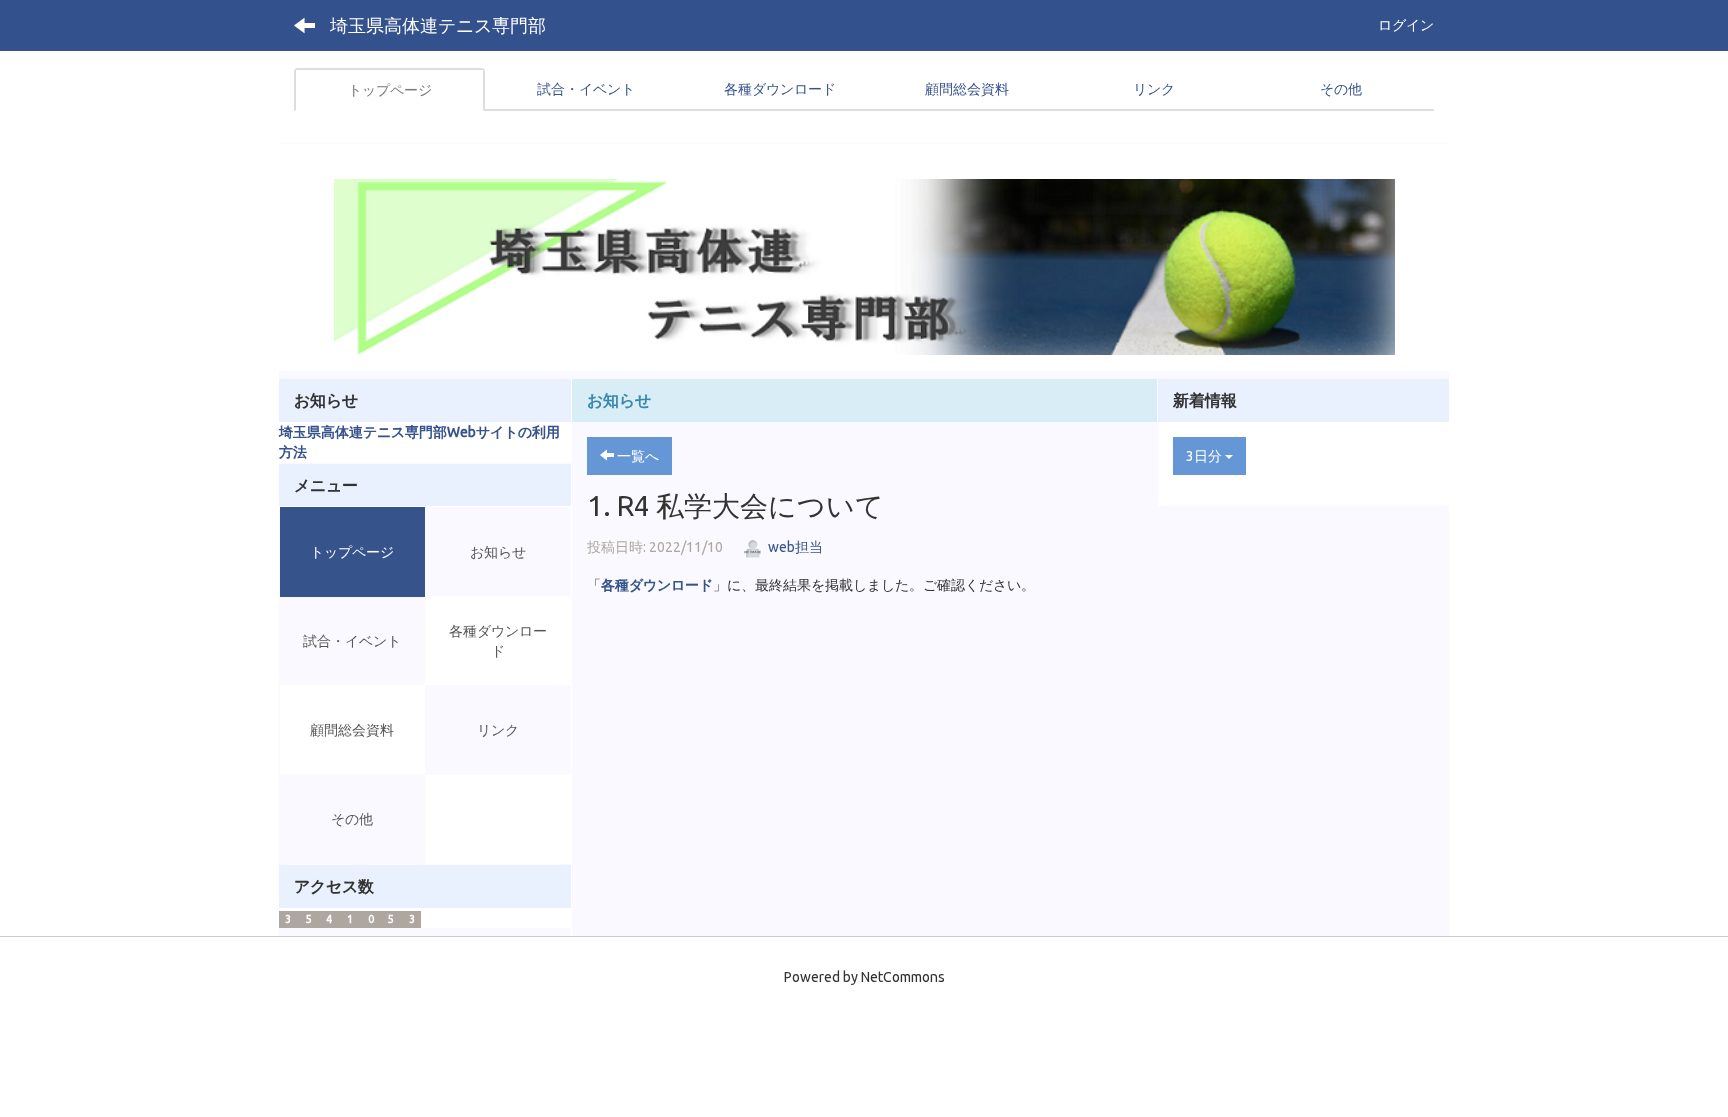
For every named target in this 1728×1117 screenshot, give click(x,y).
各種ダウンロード (657, 585)
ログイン (1406, 25)
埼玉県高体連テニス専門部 (438, 25)
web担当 (794, 547)
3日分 (1205, 456)
